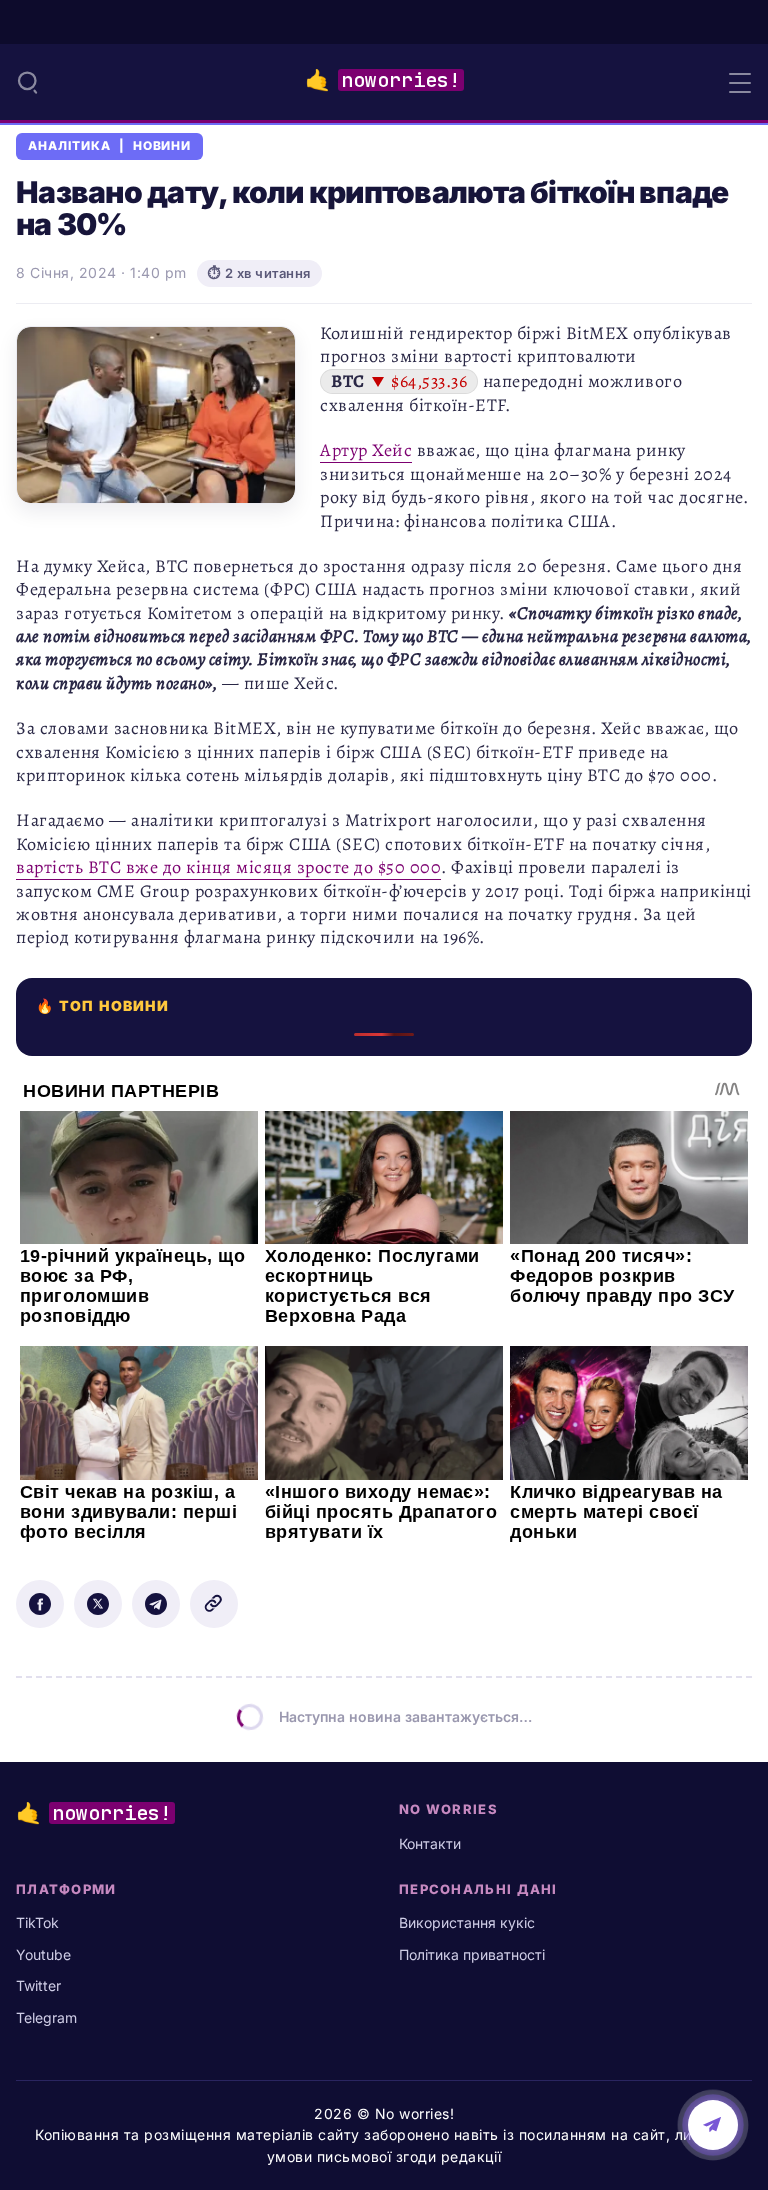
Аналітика (69, 146)
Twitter (38, 1985)
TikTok (37, 1922)
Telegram (46, 2017)
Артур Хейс (366, 450)
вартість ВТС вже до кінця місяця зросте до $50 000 (228, 867)
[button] (28, 82)
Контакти (430, 1843)
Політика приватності (472, 1954)
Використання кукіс (467, 1922)
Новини (162, 146)
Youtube (43, 1954)
